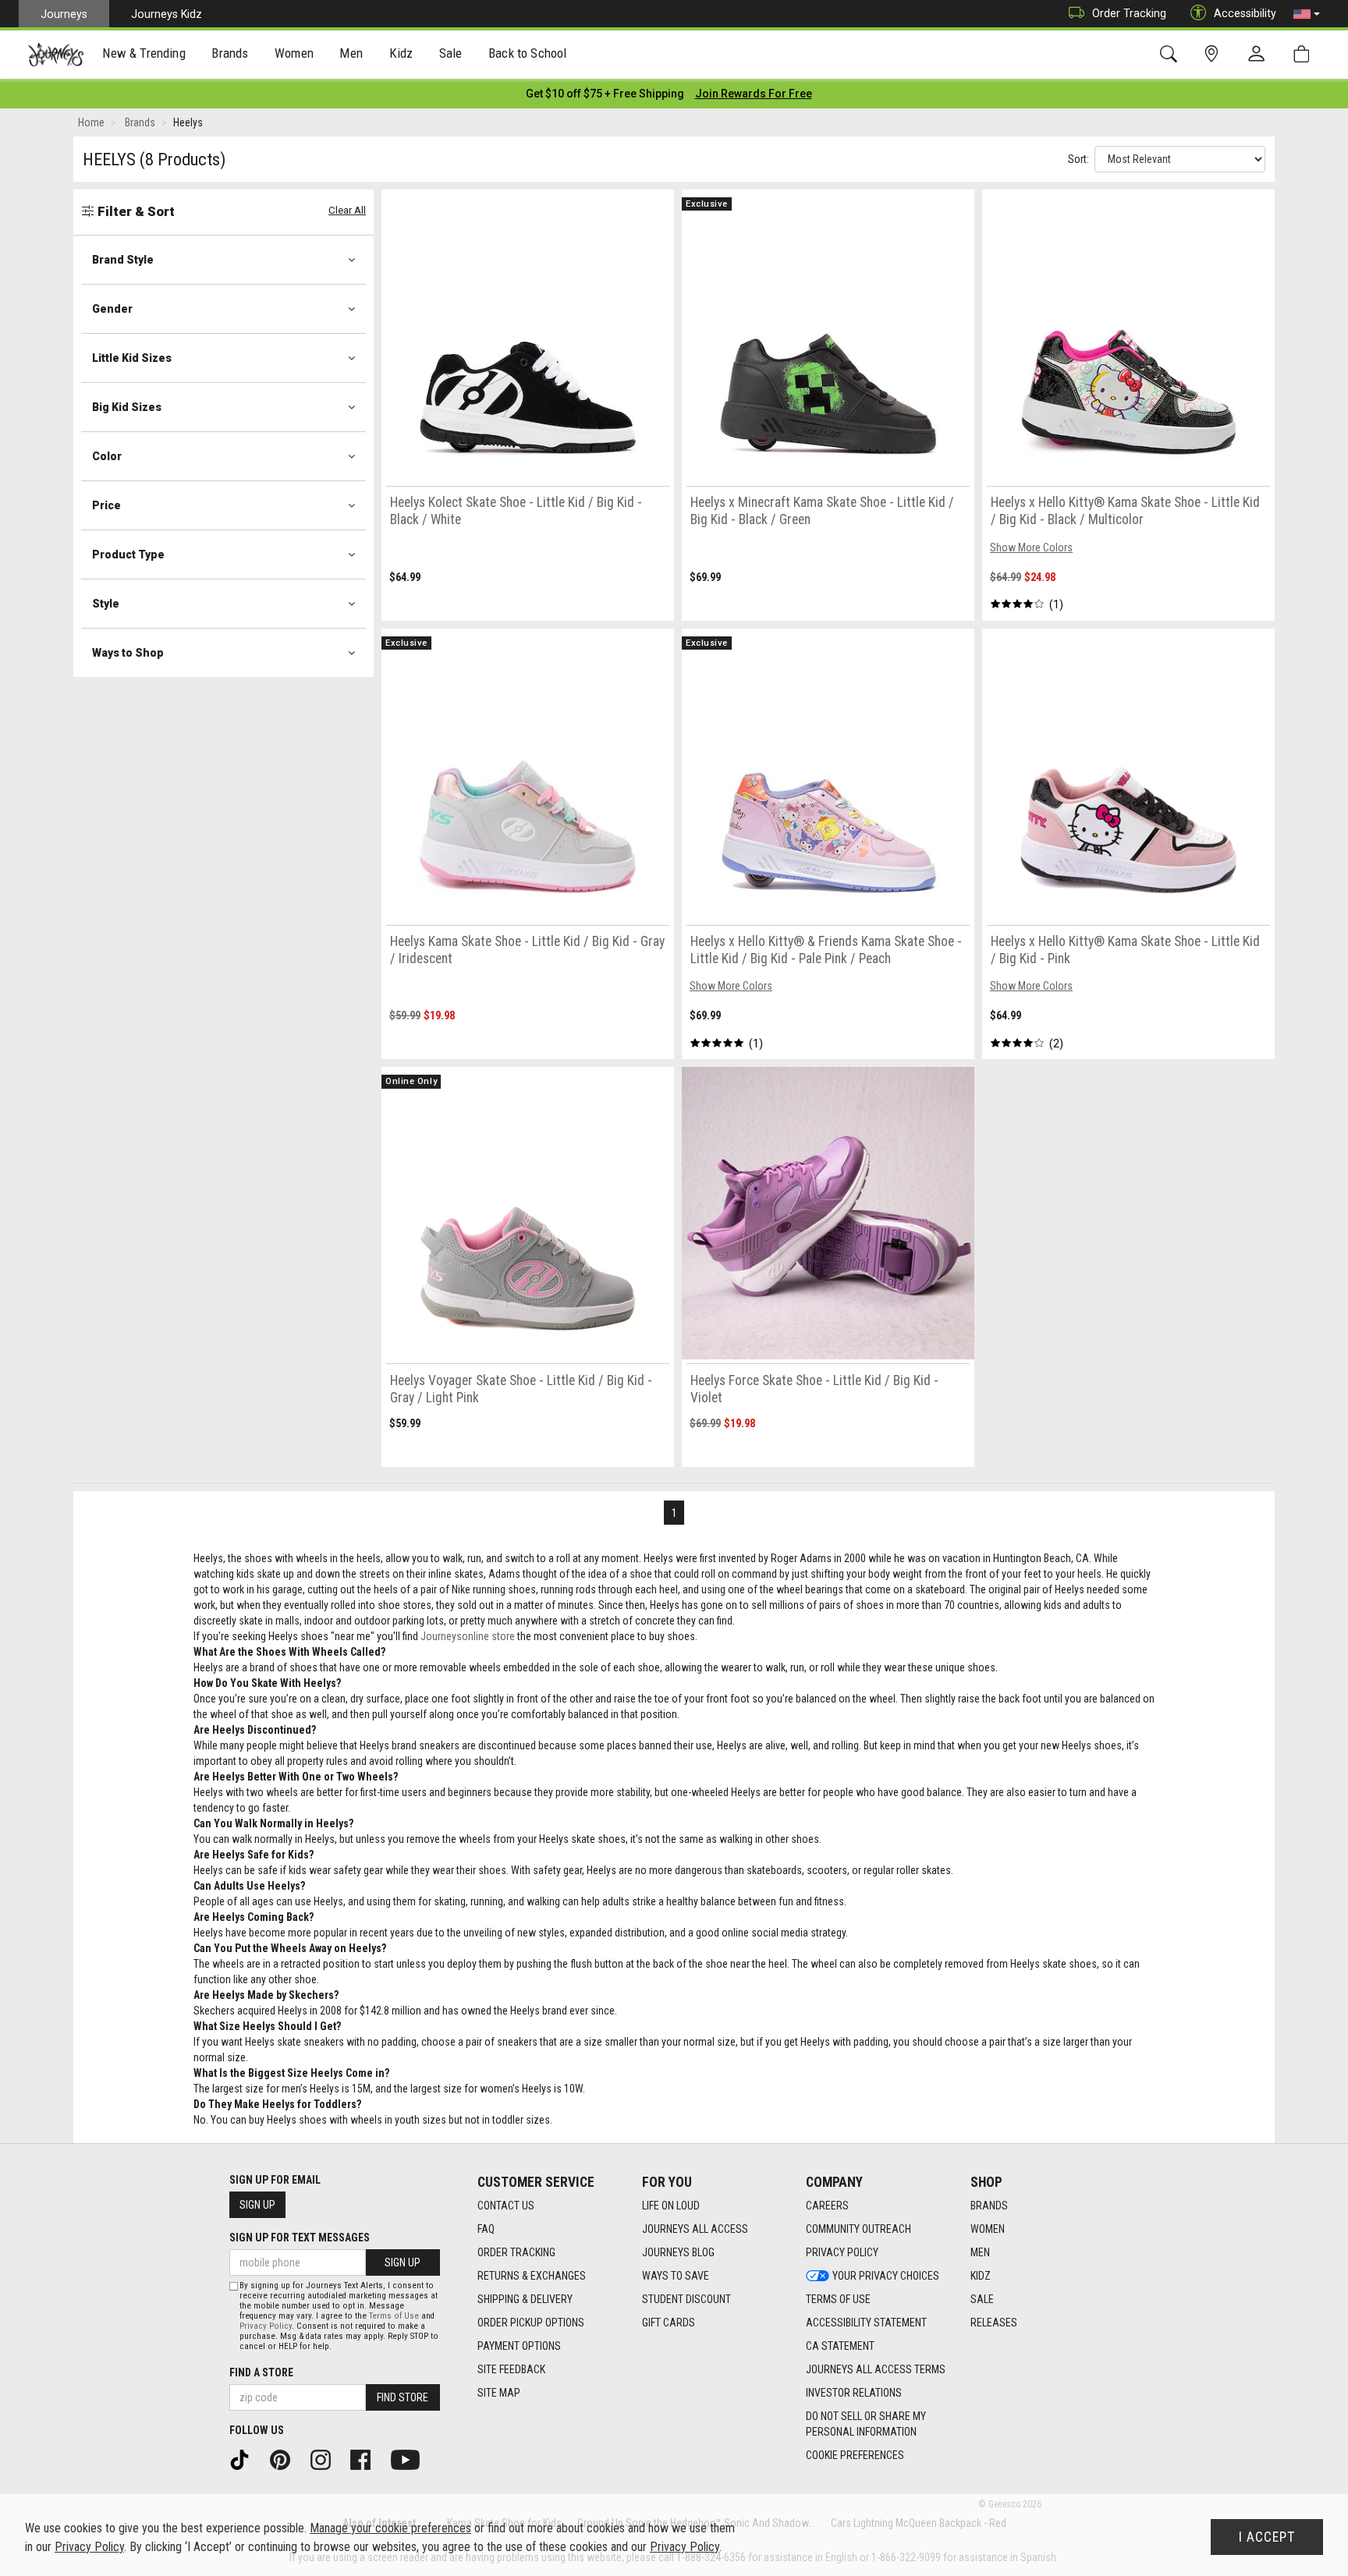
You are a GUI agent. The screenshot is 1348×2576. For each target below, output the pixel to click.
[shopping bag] (1305, 54)
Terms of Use (838, 2299)
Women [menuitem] (294, 53)
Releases (994, 2323)
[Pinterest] (286, 2459)
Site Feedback (511, 2369)
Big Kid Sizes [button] (127, 407)
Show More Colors (1031, 547)
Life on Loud (671, 2206)
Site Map (499, 2393)
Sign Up (257, 2205)
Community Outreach (858, 2229)
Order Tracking (1129, 13)
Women (988, 2229)
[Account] (1260, 55)
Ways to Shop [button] (128, 653)
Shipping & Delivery (525, 2299)
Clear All (347, 210)
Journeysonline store (468, 1636)
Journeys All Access (695, 2229)
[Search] (1171, 54)
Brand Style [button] (123, 260)
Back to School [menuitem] (527, 53)
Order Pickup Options (531, 2323)
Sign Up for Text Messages (300, 2238)
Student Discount (686, 2299)
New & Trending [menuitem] (144, 53)
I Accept (1267, 2537)
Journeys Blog (678, 2252)
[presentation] (144, 55)
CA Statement (840, 2346)
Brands (989, 2206)
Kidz (981, 2276)
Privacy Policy (842, 2252)
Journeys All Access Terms (876, 2369)
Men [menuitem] (351, 53)
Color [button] (107, 456)
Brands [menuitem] (230, 53)
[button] (1307, 14)
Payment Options (519, 2346)
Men (980, 2252)
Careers (827, 2206)
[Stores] (1214, 54)
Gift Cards (669, 2323)
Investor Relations (854, 2393)
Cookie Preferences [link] (855, 2455)
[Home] (56, 55)
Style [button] (106, 604)
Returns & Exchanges (532, 2276)
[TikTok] (245, 2459)
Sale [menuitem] (451, 53)
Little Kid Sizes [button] (132, 358)
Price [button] (106, 505)
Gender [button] (112, 309)
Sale (982, 2299)
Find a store (261, 2372)
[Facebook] (366, 2459)
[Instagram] (326, 2459)
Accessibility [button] (1245, 13)
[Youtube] (411, 2459)
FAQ (486, 2229)
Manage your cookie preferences (390, 2528)
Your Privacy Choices (886, 2276)
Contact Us (506, 2206)
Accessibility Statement (866, 2323)
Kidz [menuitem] (401, 53)
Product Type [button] (128, 555)
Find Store (403, 2397)
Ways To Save (676, 2276)
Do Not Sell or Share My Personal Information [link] (866, 2424)
